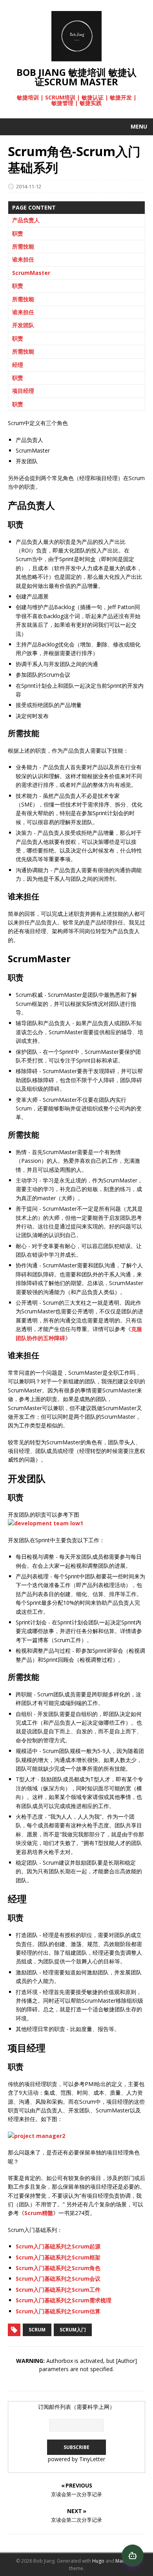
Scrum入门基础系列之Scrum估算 (58, 2311)
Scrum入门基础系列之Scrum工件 (58, 2290)
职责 (18, 233)
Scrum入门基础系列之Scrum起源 (58, 2246)
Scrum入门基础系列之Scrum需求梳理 (64, 2300)
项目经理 (23, 391)
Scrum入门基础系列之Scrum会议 (58, 2279)
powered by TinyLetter (76, 2459)
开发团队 (23, 325)
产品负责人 (26, 220)
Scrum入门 (73, 2330)
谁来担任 (23, 259)
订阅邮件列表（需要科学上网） (76, 2407)
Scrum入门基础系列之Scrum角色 (58, 2268)
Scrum (37, 2330)
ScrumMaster (31, 273)
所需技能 (23, 246)
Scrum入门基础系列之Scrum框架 (58, 2257)
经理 (18, 365)
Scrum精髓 (39, 2213)
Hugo (98, 2561)
